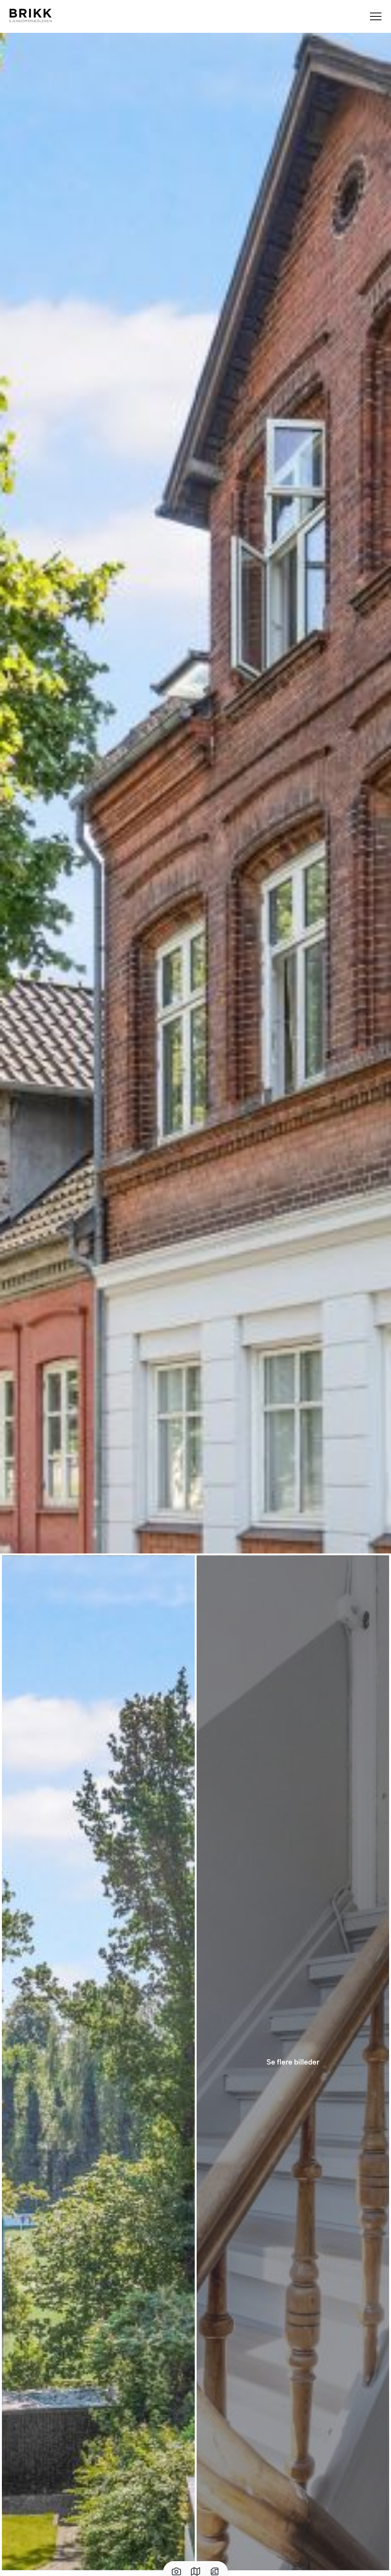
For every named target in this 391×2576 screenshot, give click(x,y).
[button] (195, 792)
